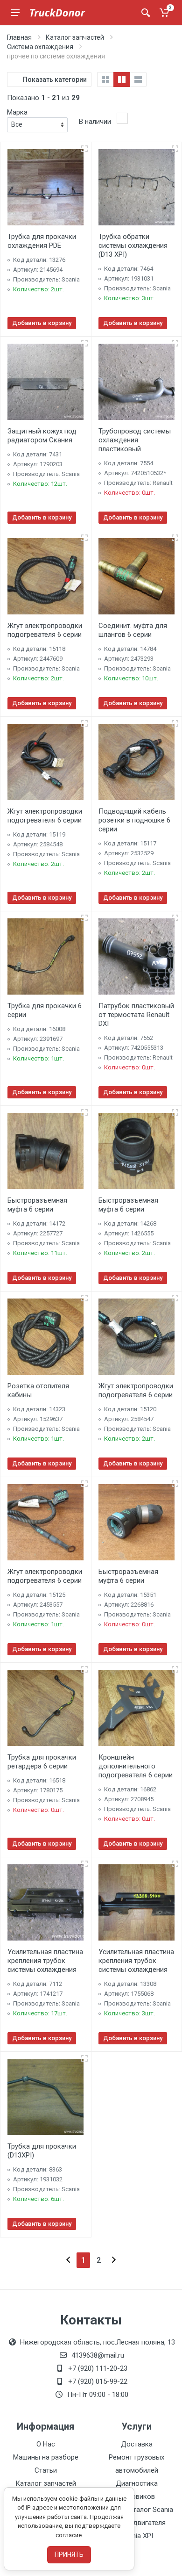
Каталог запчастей (75, 37)
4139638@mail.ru (98, 2355)
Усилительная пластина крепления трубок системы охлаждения (45, 1961)
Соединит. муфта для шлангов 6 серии (133, 630)
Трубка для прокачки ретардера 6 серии (42, 1762)
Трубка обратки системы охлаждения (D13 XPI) (133, 245)
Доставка (137, 2444)
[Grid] (105, 79)
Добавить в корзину (42, 323)
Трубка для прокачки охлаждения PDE (42, 241)
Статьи (46, 2470)
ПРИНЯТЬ (69, 2554)
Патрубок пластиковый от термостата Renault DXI (136, 1015)
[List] (138, 79)
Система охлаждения (40, 47)
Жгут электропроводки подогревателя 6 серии (45, 630)
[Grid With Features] (122, 79)
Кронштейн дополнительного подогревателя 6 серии (136, 1766)
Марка (17, 112)
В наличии (95, 122)
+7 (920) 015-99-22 (98, 2381)
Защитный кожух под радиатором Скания (42, 436)
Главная (19, 37)
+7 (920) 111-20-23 (98, 2368)
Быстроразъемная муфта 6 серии (37, 1205)
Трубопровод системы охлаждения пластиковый (135, 440)
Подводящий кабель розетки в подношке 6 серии (134, 820)
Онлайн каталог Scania (137, 2510)
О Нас (46, 2444)
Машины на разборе (46, 2457)
